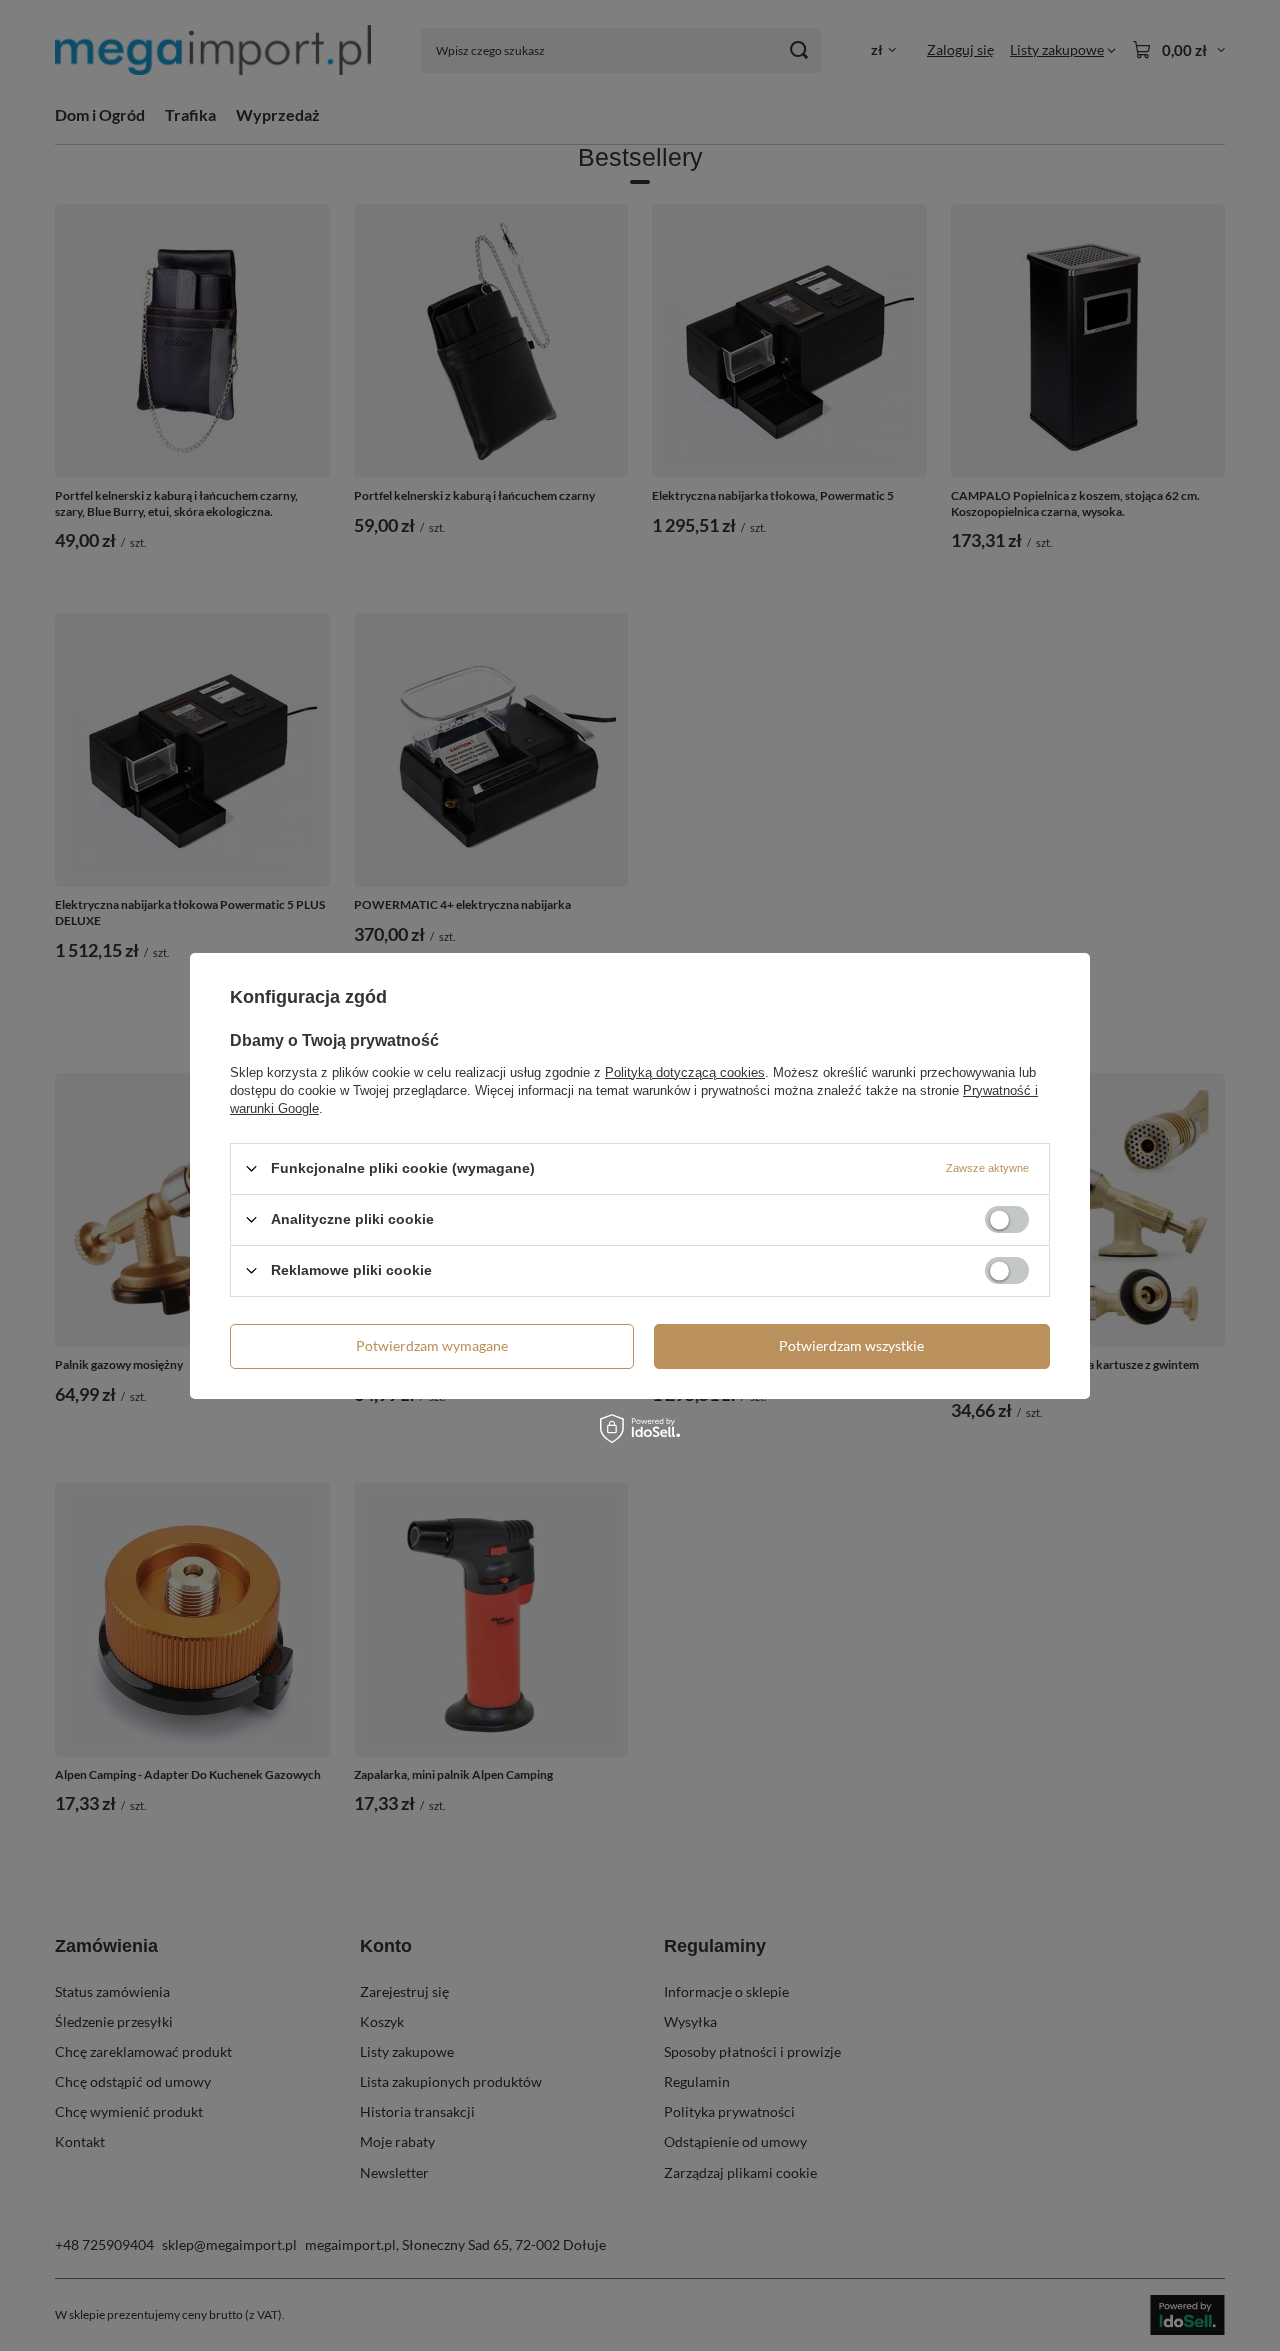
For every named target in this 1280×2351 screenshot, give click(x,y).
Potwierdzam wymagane (432, 1345)
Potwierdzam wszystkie (851, 1345)
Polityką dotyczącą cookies (685, 1071)
